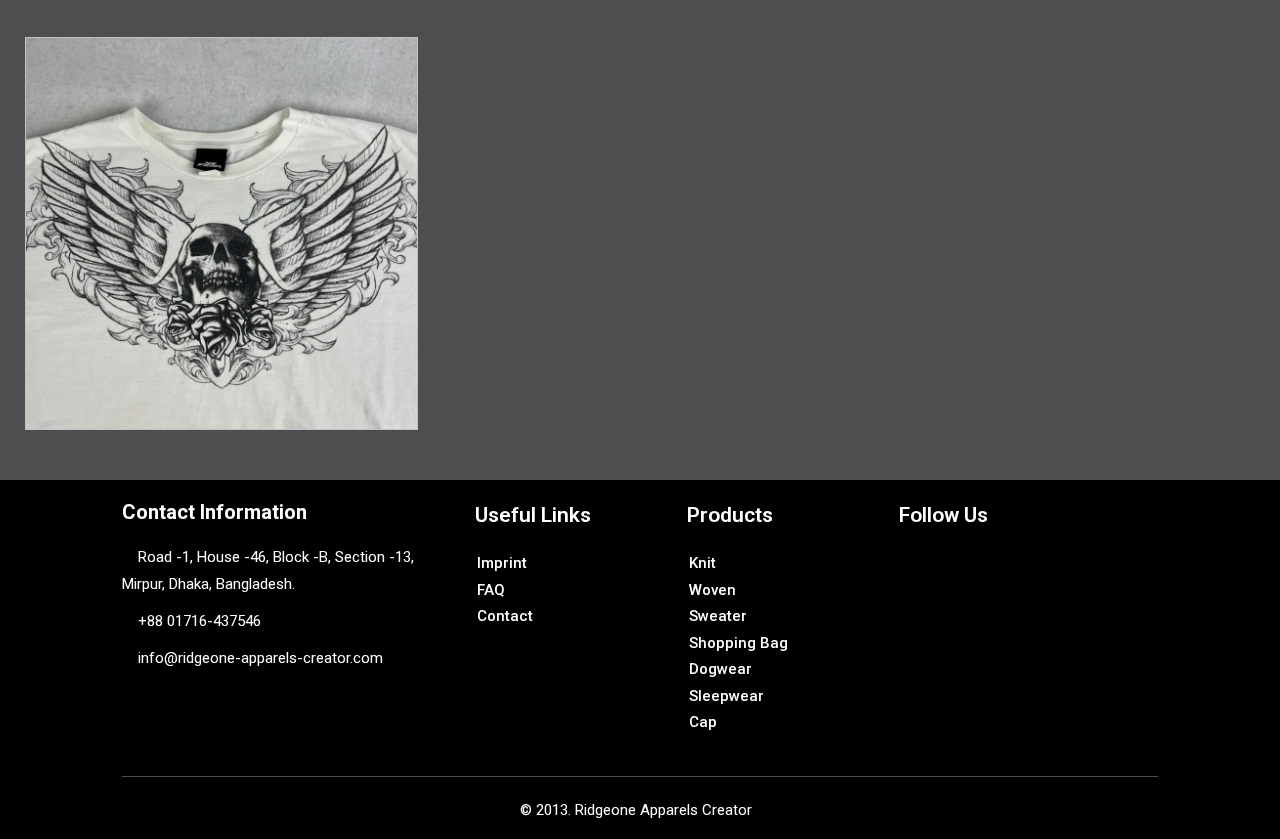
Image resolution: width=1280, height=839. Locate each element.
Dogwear (720, 669)
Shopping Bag (738, 643)
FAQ (491, 590)
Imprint (502, 563)
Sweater (718, 616)
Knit (702, 563)
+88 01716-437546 (199, 621)
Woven (712, 590)
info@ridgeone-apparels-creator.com (258, 658)
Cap (703, 722)
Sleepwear (726, 696)
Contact (505, 616)
